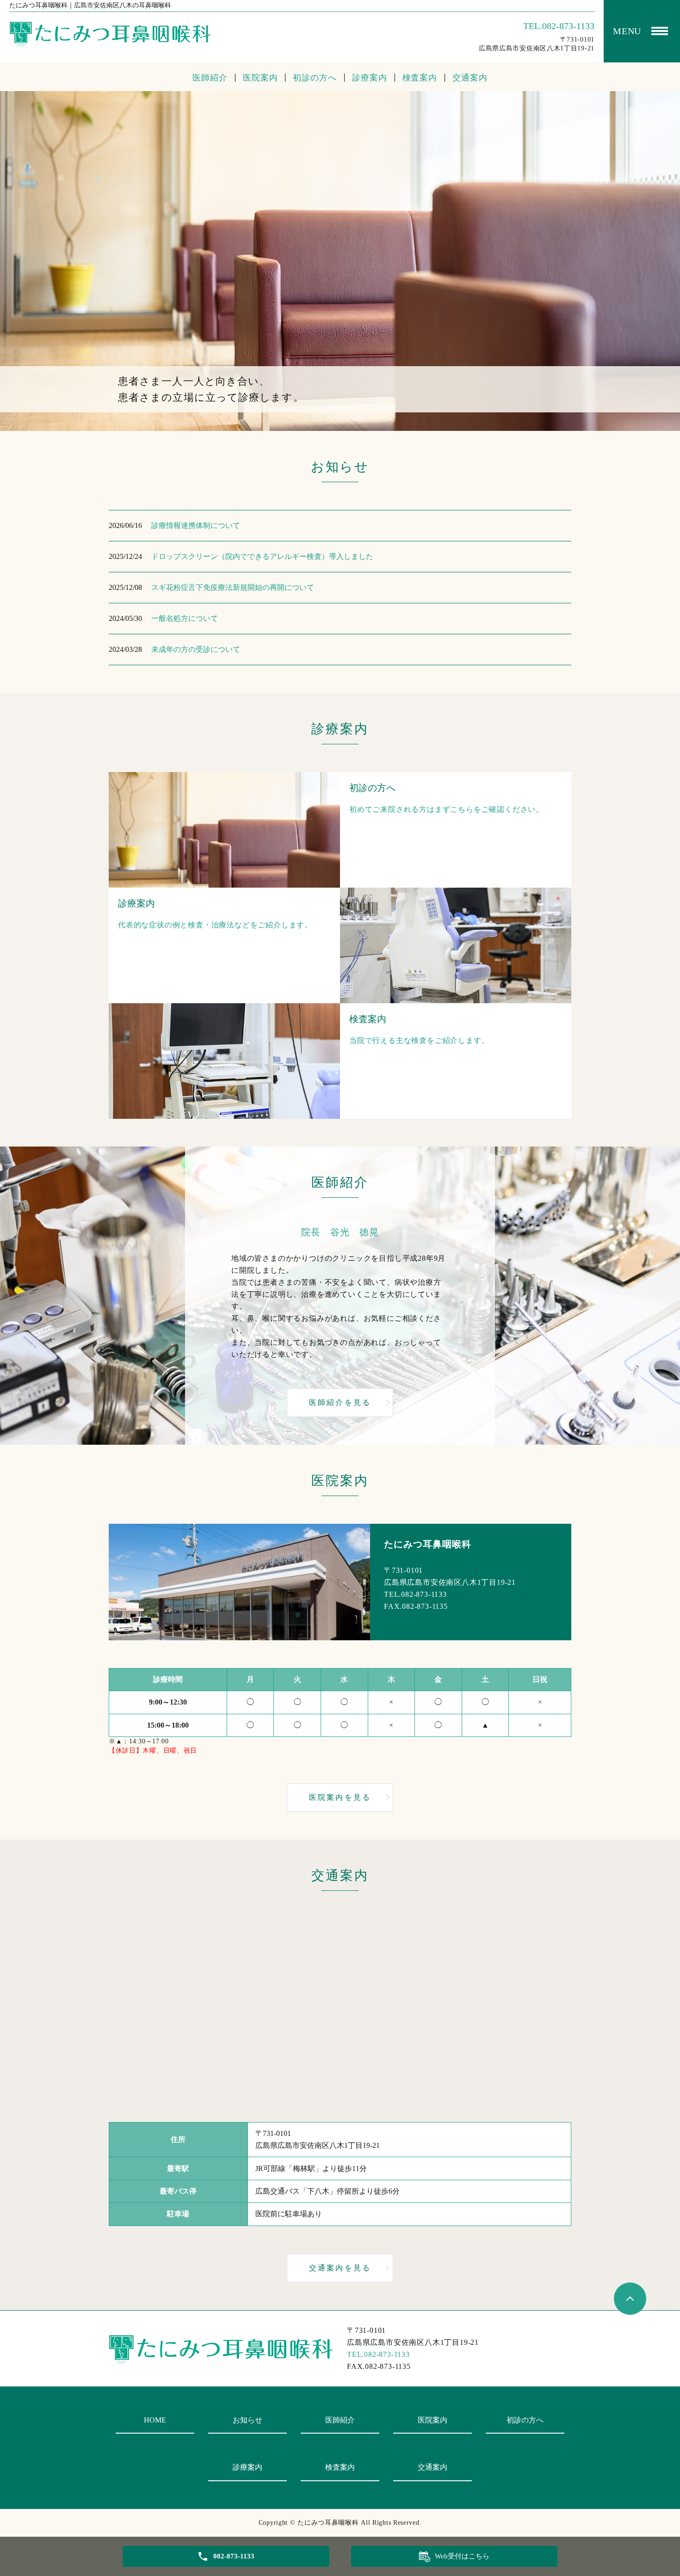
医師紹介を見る (340, 1402)
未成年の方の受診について (196, 649)
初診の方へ (315, 78)
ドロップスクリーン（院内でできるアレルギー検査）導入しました (262, 556)
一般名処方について (185, 618)
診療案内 (370, 78)
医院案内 (260, 78)
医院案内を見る (340, 1797)
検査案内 (420, 78)
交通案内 (470, 78)
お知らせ (247, 2420)
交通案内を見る (340, 2268)
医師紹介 (210, 78)
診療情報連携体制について (196, 525)
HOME (155, 2420)
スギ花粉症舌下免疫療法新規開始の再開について (233, 587)
